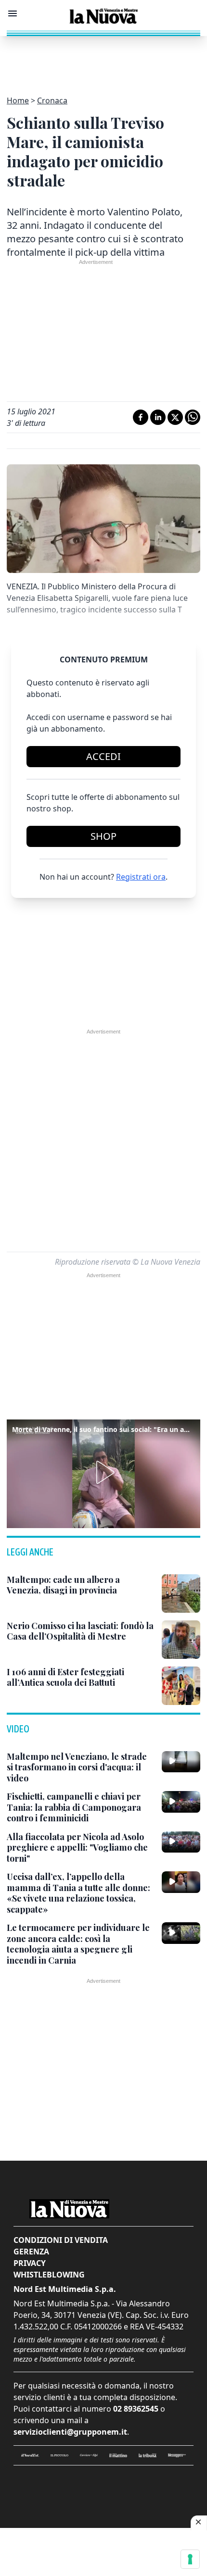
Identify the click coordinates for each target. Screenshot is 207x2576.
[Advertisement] (103, 60)
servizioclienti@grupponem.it (70, 2432)
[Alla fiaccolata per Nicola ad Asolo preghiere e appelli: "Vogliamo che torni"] (181, 1842)
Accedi (103, 756)
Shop (103, 836)
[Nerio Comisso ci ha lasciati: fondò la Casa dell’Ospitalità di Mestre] (181, 1640)
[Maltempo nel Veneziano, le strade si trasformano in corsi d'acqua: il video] (181, 1762)
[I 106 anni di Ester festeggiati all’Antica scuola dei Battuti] (181, 1686)
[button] (103, 1472)
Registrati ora (141, 877)
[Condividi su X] (175, 417)
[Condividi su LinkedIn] (158, 417)
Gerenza (31, 2252)
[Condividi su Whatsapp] (193, 417)
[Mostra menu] (13, 13)
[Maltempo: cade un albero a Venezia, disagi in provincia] (181, 1593)
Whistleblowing (49, 2275)
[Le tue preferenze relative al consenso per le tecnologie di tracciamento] (190, 2559)
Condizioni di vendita (61, 2240)
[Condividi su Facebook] (141, 417)
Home (18, 100)
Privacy (30, 2263)
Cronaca (52, 100)
